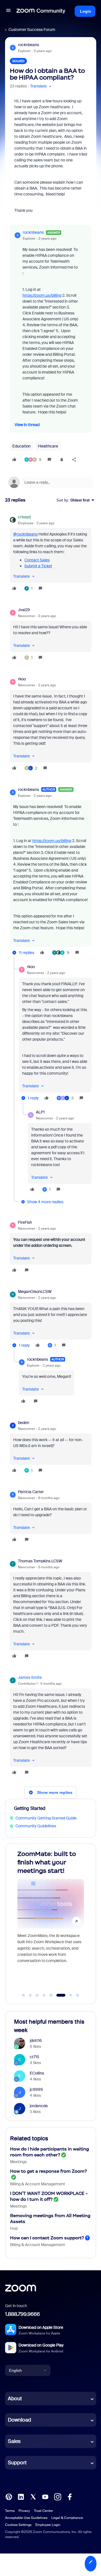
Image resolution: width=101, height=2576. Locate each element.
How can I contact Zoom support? (47, 2238)
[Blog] (9, 2496)
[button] (8, 11)
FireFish (25, 1222)
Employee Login (48, 2525)
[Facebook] (70, 2496)
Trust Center (43, 2511)
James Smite (30, 1677)
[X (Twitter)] (33, 2496)
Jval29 (24, 610)
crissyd (24, 517)
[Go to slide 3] (37, 1995)
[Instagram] (58, 2496)
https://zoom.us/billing (42, 295)
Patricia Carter (31, 1492)
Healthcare (48, 446)
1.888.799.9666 (22, 2314)
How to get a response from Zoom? (48, 2171)
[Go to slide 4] (44, 1995)
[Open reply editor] (51, 482)
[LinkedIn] (21, 2496)
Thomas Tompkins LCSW (40, 1561)
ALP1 (40, 1112)
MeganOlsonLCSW (35, 1292)
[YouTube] (45, 2496)
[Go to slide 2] (30, 1995)
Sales (14, 2441)
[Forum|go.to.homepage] (41, 11)
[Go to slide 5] (51, 1995)
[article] (51, 554)
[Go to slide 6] (58, 1995)
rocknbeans (28, 45)
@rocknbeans (25, 534)
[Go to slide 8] (78, 1995)
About (15, 2399)
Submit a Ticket (38, 566)
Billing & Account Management (38, 2184)
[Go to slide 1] (24, 1995)
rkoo (22, 679)
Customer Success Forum (32, 30)
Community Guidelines (36, 1826)
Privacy (24, 2511)
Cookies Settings (18, 2525)
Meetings (18, 2162)
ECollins (37, 2073)
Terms (10, 2511)
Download (19, 2420)
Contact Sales (37, 560)
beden (24, 1423)
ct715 (35, 2057)
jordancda (39, 2106)
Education (21, 446)
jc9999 (36, 2089)
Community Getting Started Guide (46, 1818)
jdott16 (36, 2040)
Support (17, 2463)
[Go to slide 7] (68, 1995)
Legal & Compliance (67, 2518)
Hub (14, 2228)
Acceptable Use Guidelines (26, 2518)
